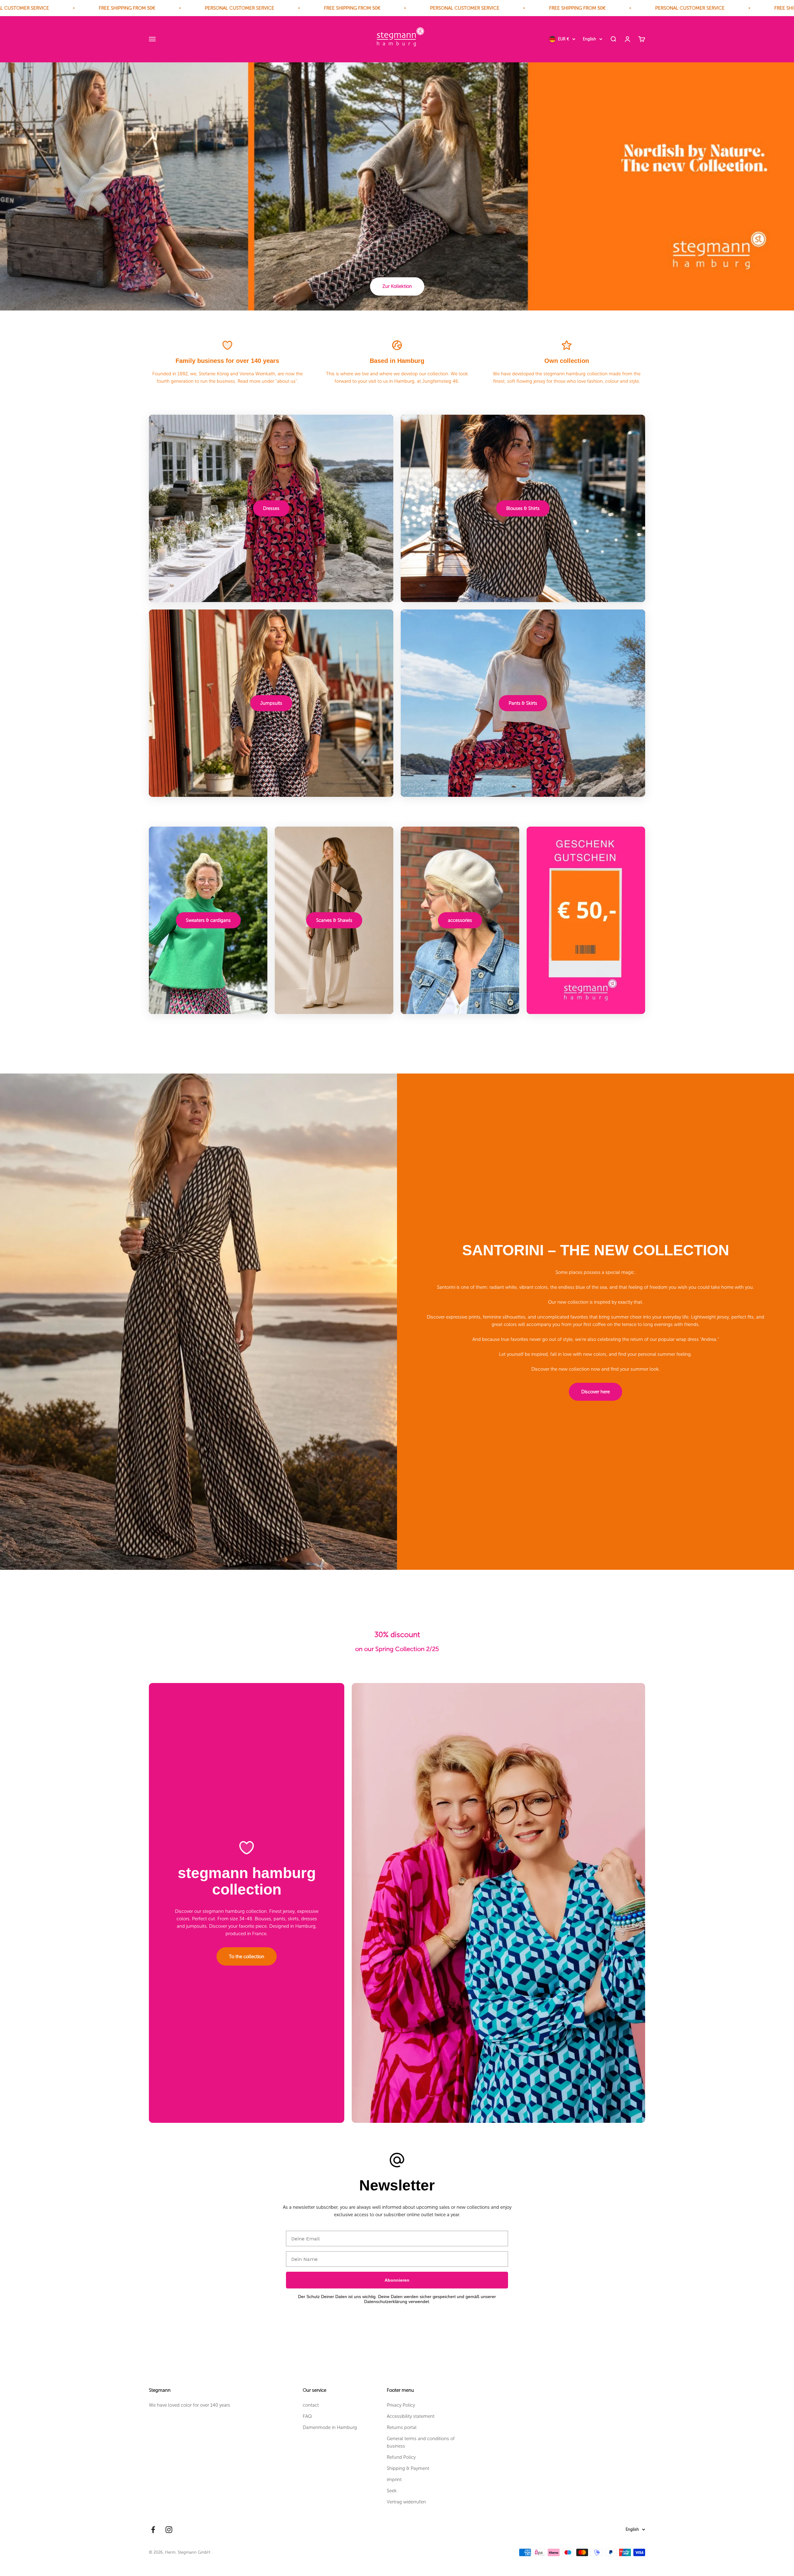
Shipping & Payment (408, 2468)
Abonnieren (397, 2280)
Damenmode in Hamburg (330, 2427)
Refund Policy (401, 2457)
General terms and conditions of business (421, 2442)
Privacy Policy (401, 2405)
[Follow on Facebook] (153, 2530)
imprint (394, 2480)
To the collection (247, 1957)
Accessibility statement (411, 2416)
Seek (392, 2491)
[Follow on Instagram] (169, 2530)
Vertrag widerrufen (406, 2502)
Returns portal (402, 2427)
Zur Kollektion (397, 286)
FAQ (307, 2416)
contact (311, 2405)
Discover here (595, 1392)
